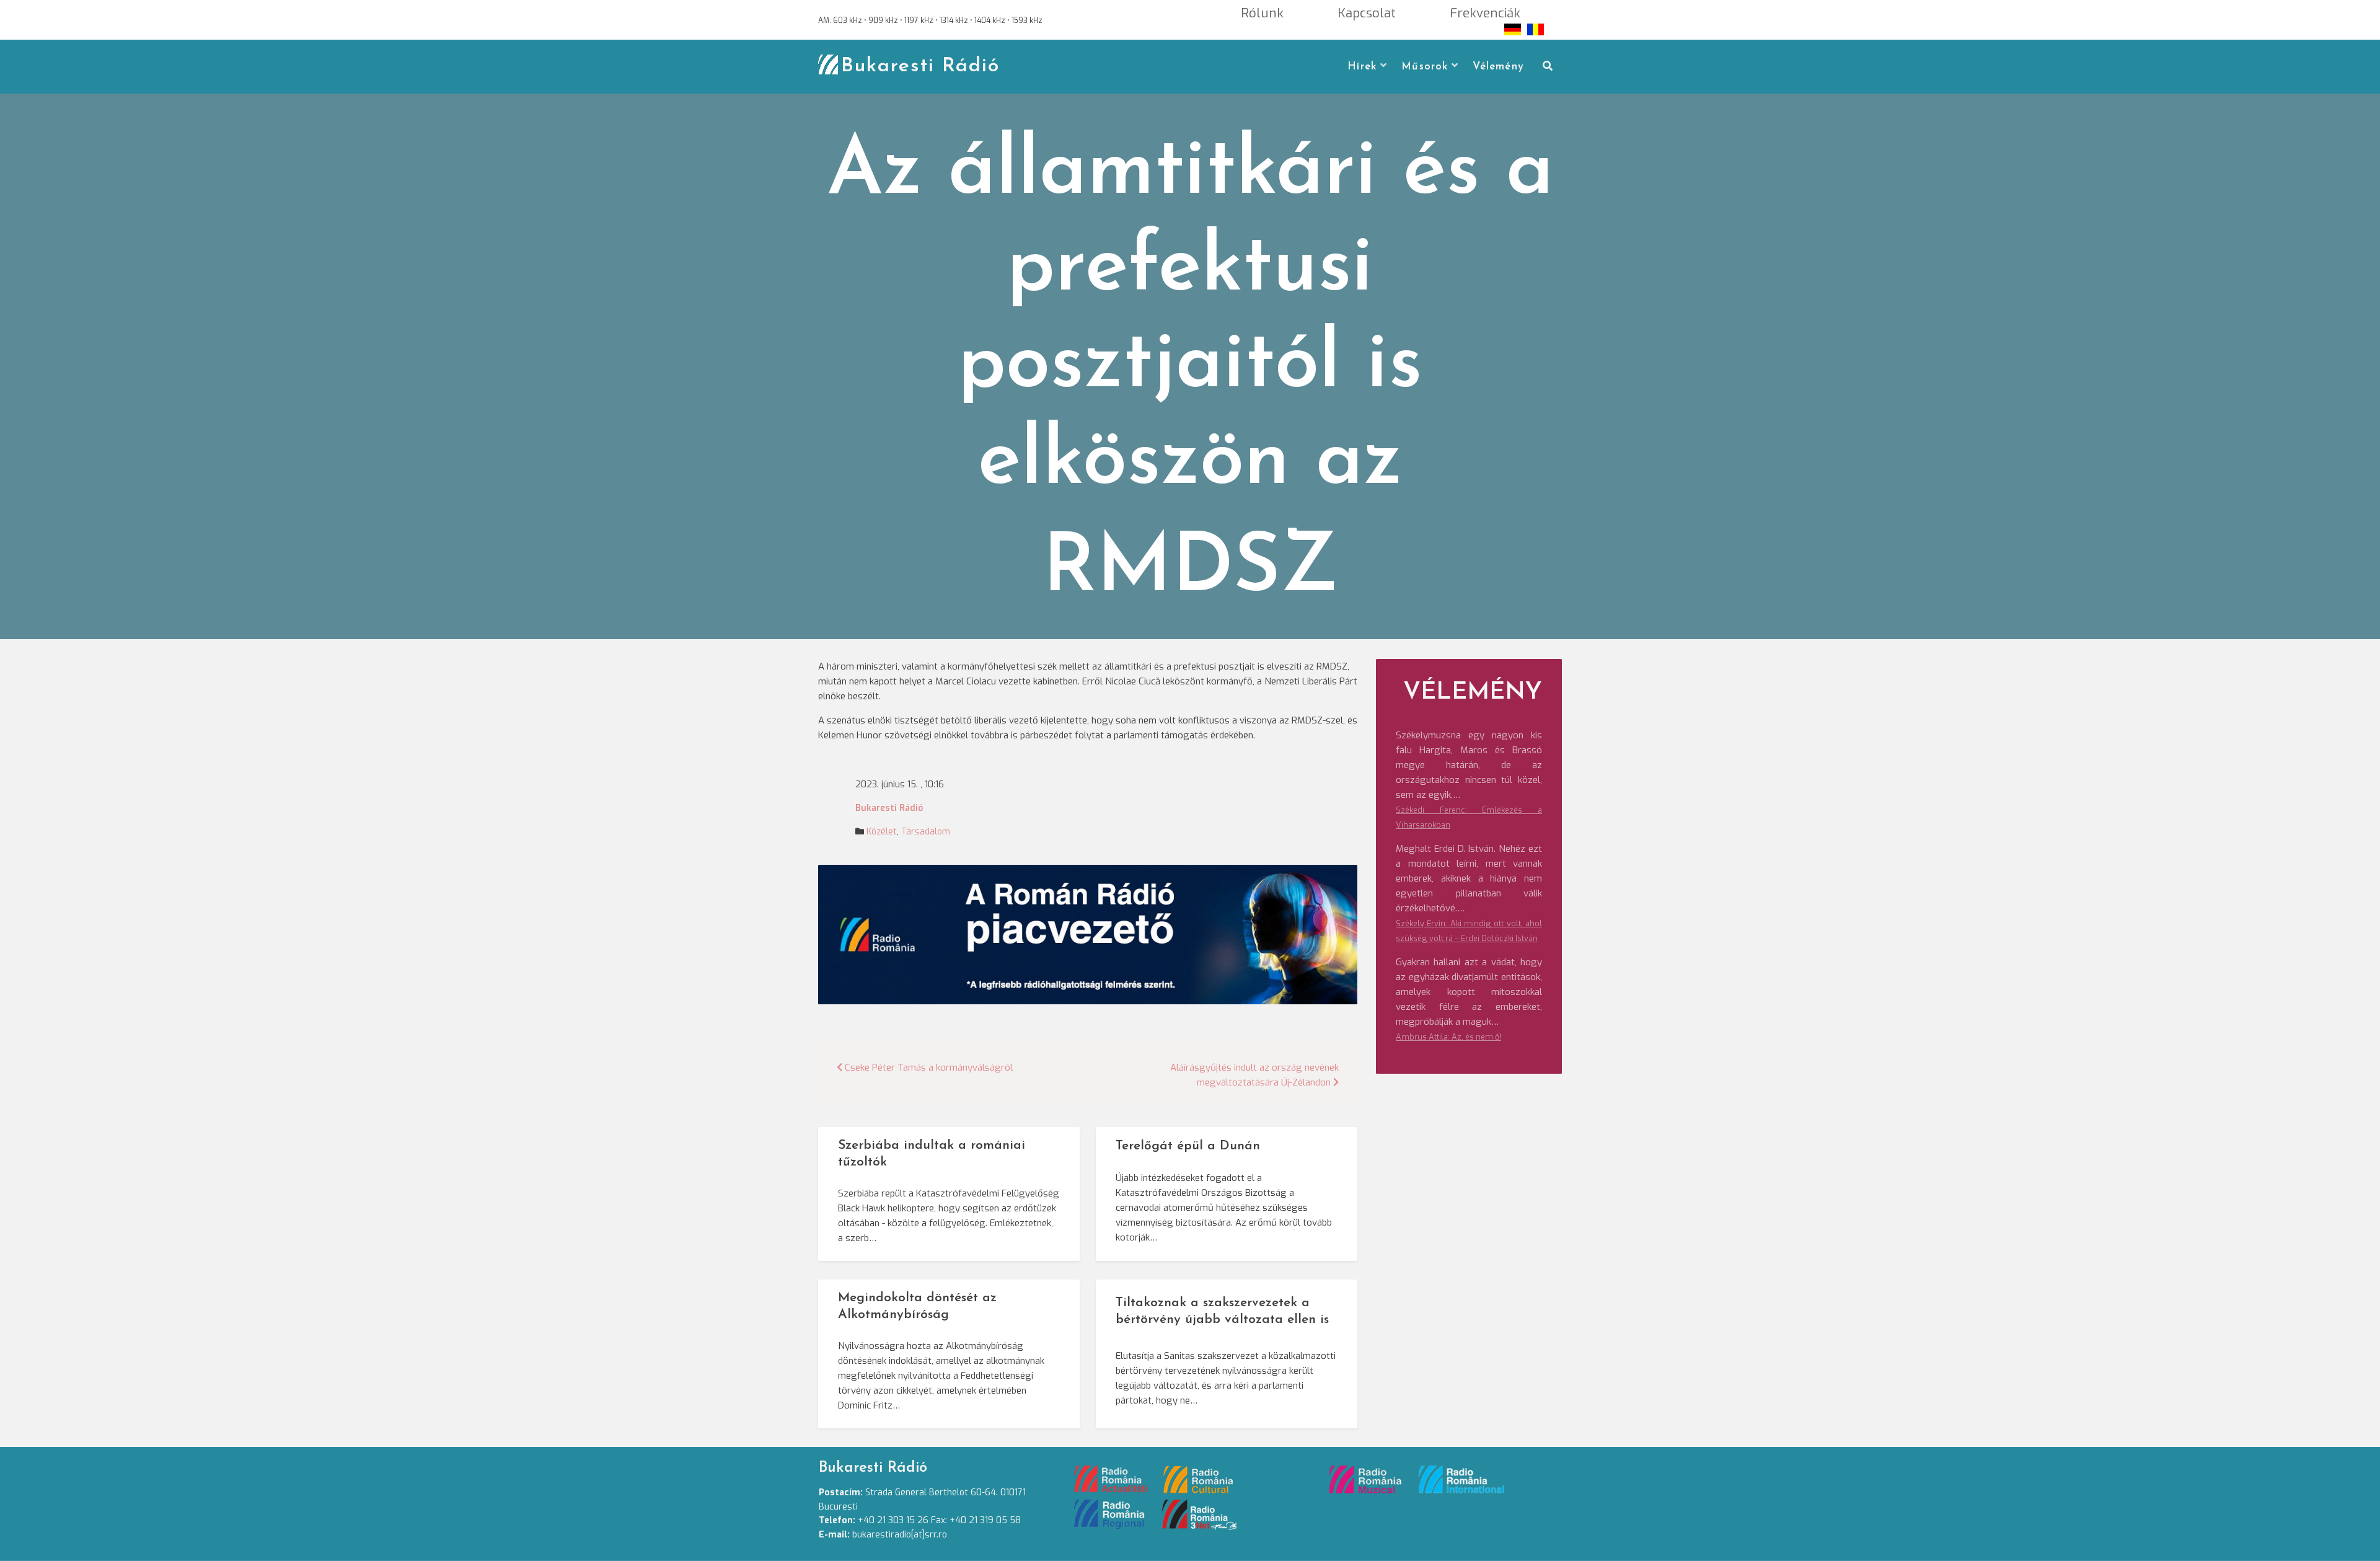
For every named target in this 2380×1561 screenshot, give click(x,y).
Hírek (1362, 67)
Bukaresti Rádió (920, 66)
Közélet (882, 832)
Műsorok (1425, 67)
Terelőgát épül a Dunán (1188, 1146)
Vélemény (1498, 67)
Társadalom (926, 832)
